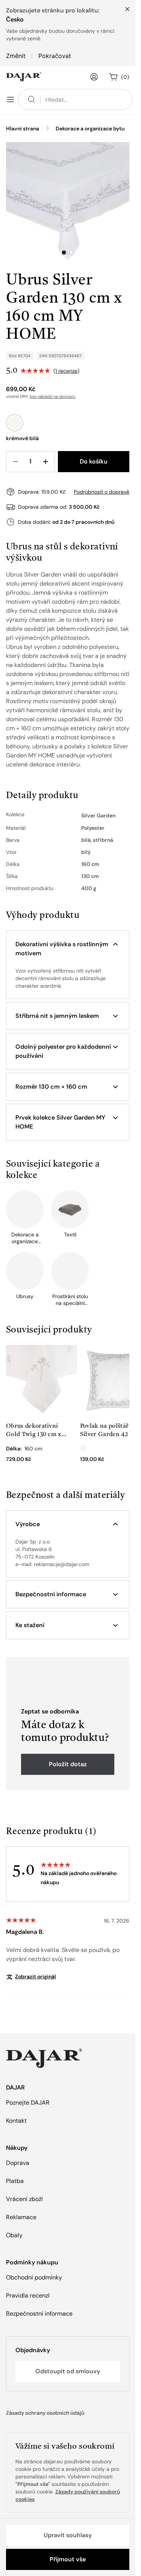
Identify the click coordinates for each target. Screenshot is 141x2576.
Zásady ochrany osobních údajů (45, 2413)
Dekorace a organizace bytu (90, 128)
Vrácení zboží (24, 2199)
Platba (15, 2181)
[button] (68, 949)
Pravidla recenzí (28, 2295)
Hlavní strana (23, 128)
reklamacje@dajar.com (61, 1564)
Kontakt (16, 2121)
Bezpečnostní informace (39, 2314)
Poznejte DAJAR (28, 2103)
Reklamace (21, 2217)
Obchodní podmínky (34, 2277)
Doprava (18, 2163)
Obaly (14, 2235)
